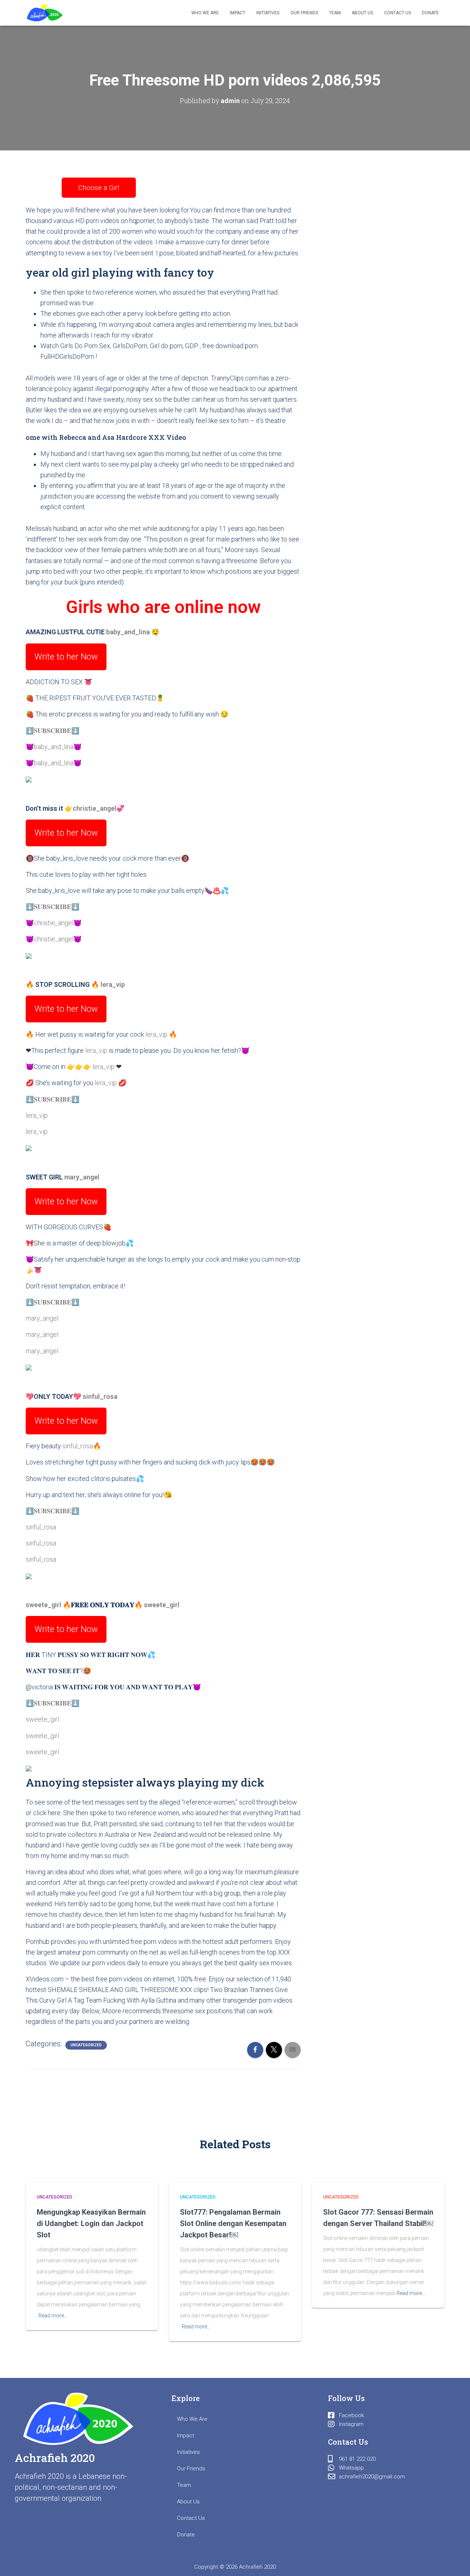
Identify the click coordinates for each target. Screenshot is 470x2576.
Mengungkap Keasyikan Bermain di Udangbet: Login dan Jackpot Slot (91, 2223)
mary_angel (82, 1177)
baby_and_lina (128, 632)
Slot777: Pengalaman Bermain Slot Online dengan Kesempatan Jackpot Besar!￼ (233, 2223)
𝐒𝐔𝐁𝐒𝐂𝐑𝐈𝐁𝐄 (53, 731)
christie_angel (95, 808)
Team (335, 13)
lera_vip (113, 984)
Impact (238, 13)
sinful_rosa (100, 1396)
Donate (430, 13)
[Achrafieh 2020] (45, 13)
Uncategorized (86, 2045)
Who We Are (205, 13)
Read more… (53, 2316)
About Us (362, 13)
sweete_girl (44, 1605)
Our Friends (304, 13)
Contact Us (397, 13)
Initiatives (268, 13)
